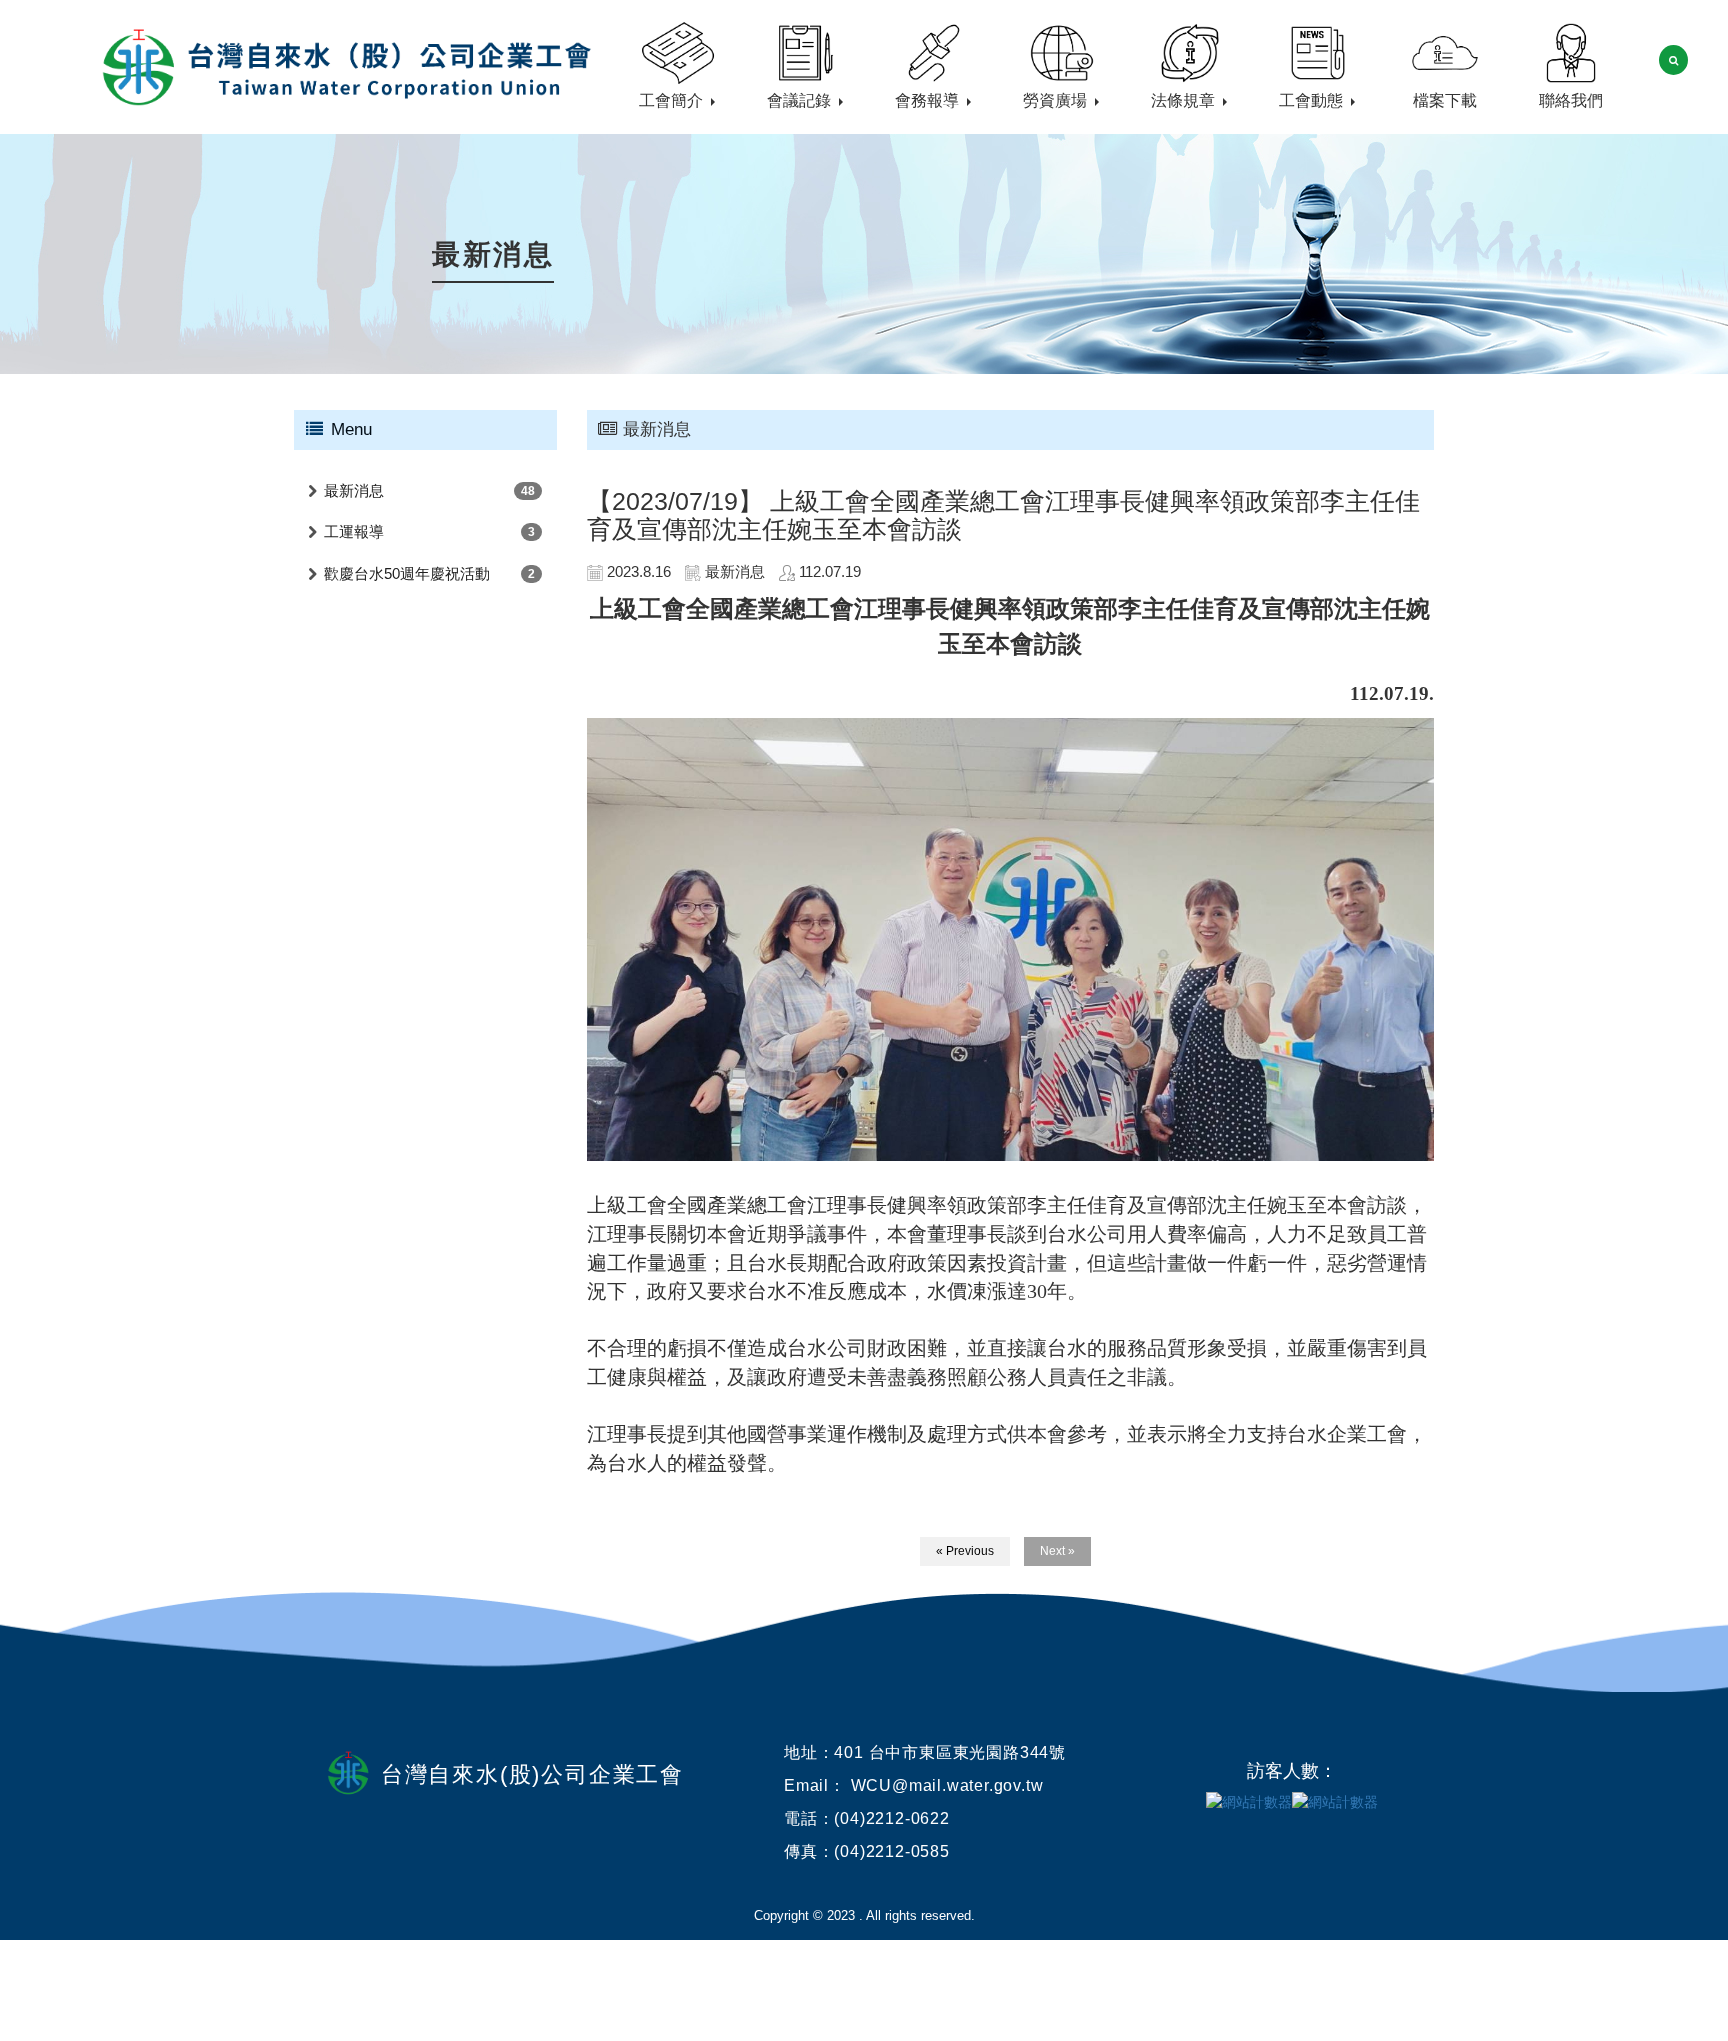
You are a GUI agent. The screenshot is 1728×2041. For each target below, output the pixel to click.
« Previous (965, 1551)
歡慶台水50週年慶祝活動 (407, 573)
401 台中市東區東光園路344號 (950, 1752)
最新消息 (354, 490)
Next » (1057, 1551)
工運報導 (354, 531)
